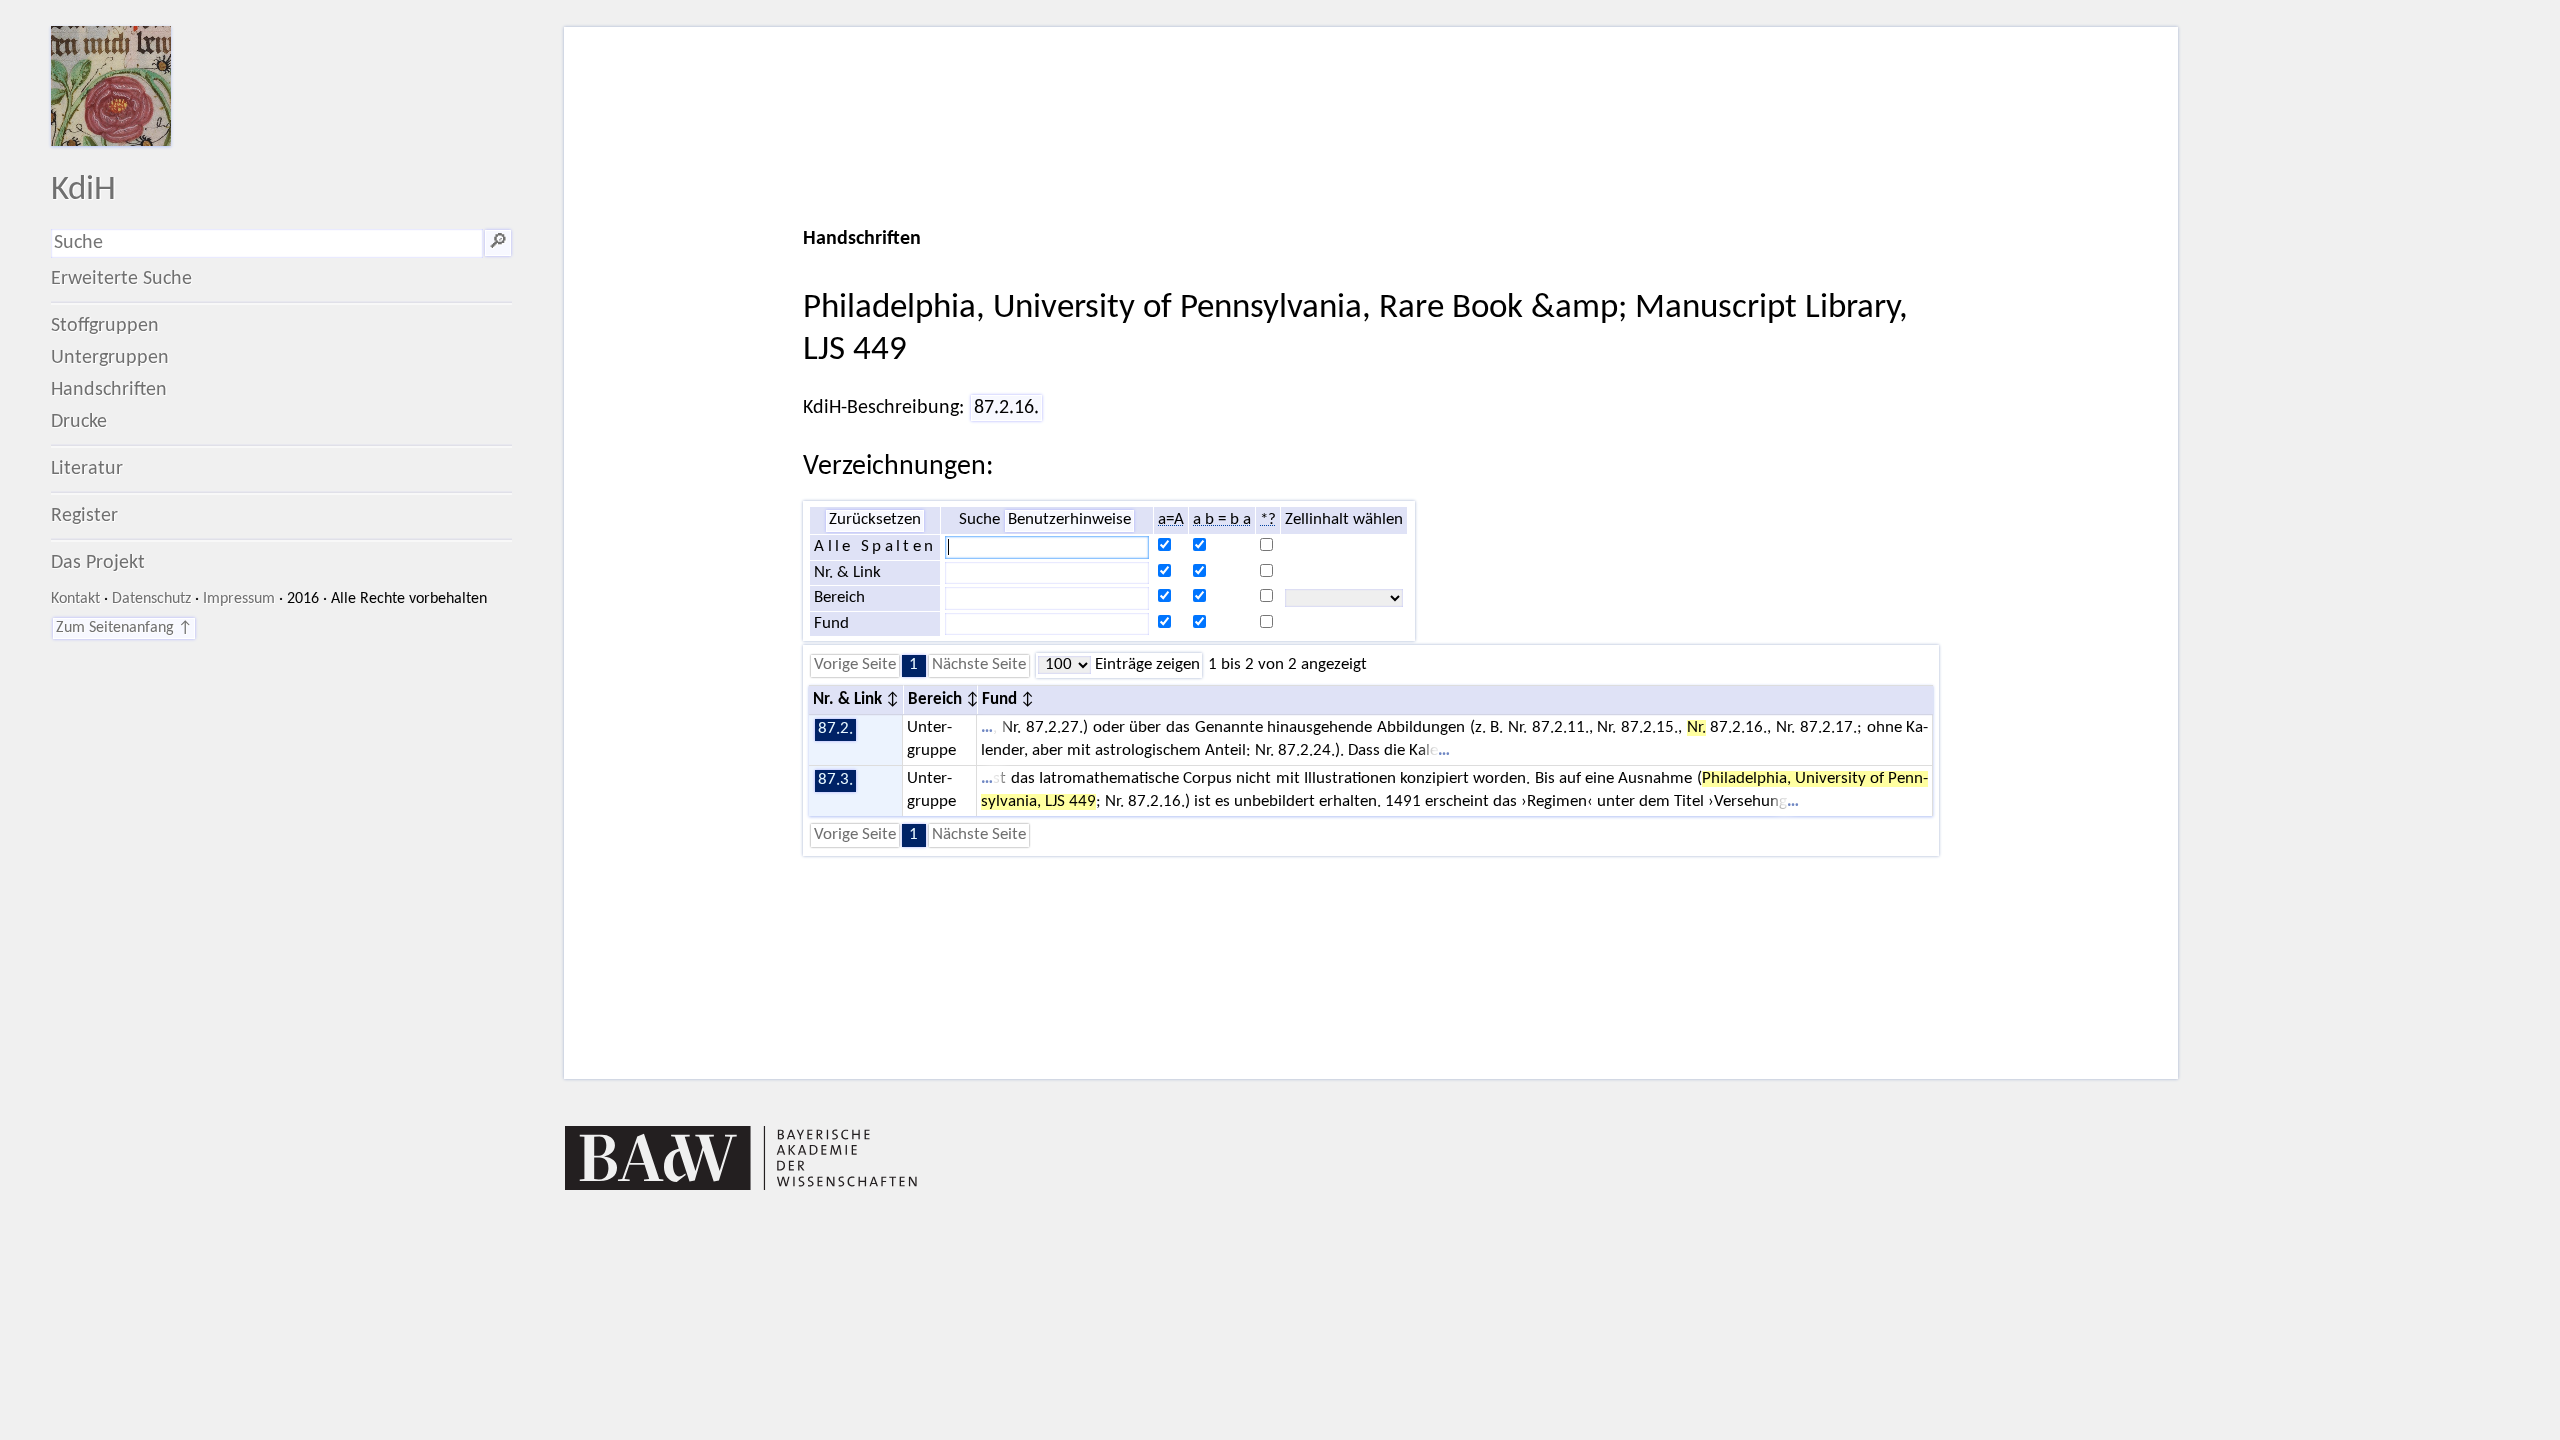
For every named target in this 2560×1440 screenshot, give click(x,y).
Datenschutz (151, 599)
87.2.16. (1006, 408)
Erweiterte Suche (121, 279)
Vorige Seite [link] (855, 665)
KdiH (83, 190)
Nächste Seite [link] (979, 665)
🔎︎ (498, 243)
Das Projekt (98, 563)
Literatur (87, 469)
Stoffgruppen (105, 326)
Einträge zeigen (1145, 665)
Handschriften (109, 390)
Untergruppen (110, 358)
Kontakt (75, 599)
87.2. (835, 729)
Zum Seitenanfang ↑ (124, 628)
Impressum (239, 599)
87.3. (835, 780)
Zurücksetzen (875, 520)
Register (84, 516)
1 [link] (913, 665)
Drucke (79, 422)
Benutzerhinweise (1069, 520)
